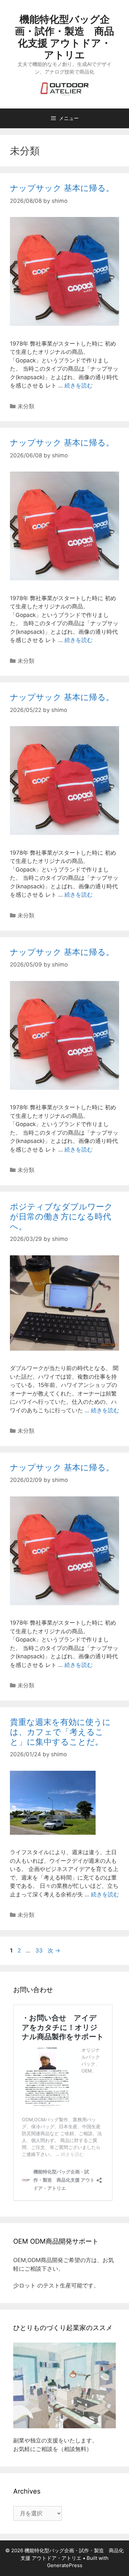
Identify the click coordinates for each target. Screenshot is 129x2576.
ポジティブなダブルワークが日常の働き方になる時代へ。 (61, 1216)
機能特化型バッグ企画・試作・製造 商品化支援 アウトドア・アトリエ (64, 37)
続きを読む (79, 385)
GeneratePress (65, 2565)
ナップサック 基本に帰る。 (62, 188)
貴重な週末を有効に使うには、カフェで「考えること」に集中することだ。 (60, 1732)
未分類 (26, 406)
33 (39, 1950)
